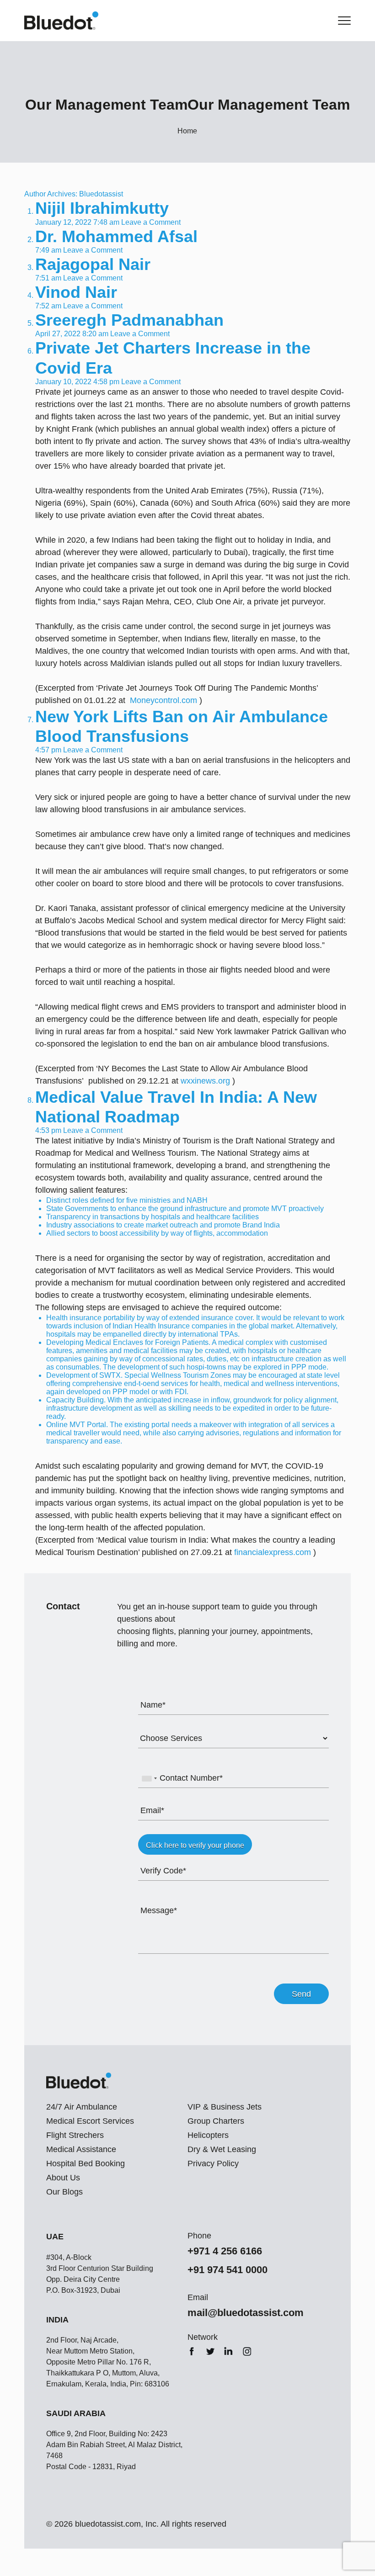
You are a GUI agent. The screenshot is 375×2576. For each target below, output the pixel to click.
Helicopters (208, 2135)
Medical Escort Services (90, 2121)
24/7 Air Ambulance (82, 2107)
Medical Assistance (81, 2149)
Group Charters (216, 2121)
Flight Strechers (75, 2135)
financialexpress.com (273, 1552)
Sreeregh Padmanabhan (129, 320)
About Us (63, 2178)
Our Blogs (64, 2192)
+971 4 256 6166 (225, 2251)
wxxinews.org (205, 1081)
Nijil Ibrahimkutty (102, 208)
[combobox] (149, 1778)
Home (187, 131)
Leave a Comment (151, 222)
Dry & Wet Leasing (222, 2149)
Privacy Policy (213, 2163)
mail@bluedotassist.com (246, 2313)
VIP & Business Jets (225, 2107)
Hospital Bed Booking (86, 2163)
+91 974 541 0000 (228, 2270)
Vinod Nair (76, 292)
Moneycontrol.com (165, 700)
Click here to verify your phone (195, 1845)
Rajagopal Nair (93, 264)
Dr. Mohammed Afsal (116, 236)
